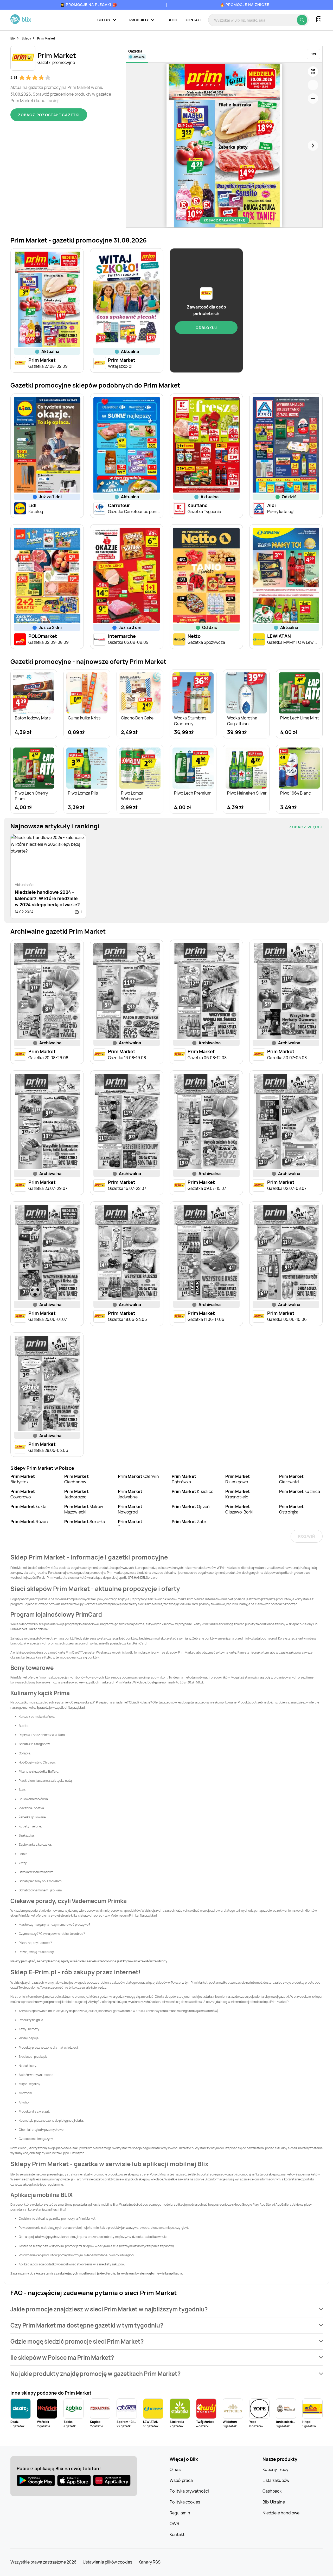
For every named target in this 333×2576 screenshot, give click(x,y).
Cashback (272, 2491)
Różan (29, 1522)
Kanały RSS (149, 2562)
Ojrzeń (191, 1506)
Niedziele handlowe (281, 2513)
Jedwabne (130, 1494)
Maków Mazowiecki (84, 1509)
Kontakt (194, 20)
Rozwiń (307, 1536)
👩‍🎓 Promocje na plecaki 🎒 (89, 5)
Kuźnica (300, 1491)
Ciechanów (76, 1479)
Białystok (23, 1479)
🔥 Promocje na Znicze (245, 5)
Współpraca (181, 2480)
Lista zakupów (276, 2480)
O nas (175, 2469)
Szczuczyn (130, 1524)
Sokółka (85, 1522)
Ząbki (190, 1522)
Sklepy (26, 38)
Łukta (28, 1506)
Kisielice (193, 1491)
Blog (172, 20)
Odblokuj (206, 328)
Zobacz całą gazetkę (224, 220)
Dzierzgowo (238, 1479)
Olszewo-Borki (239, 1509)
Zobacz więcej (306, 827)
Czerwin (138, 1476)
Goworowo (23, 1494)
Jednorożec (76, 1494)
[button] (166, 2309)
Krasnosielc (238, 1494)
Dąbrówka (184, 1479)
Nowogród (130, 1509)
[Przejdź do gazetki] (313, 71)
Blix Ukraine (274, 2502)
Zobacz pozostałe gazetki (49, 115)
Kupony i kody (275, 2469)
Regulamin (180, 2513)
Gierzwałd (291, 1479)
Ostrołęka (291, 1509)
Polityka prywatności (189, 2491)
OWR (174, 2523)
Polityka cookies (185, 2502)
